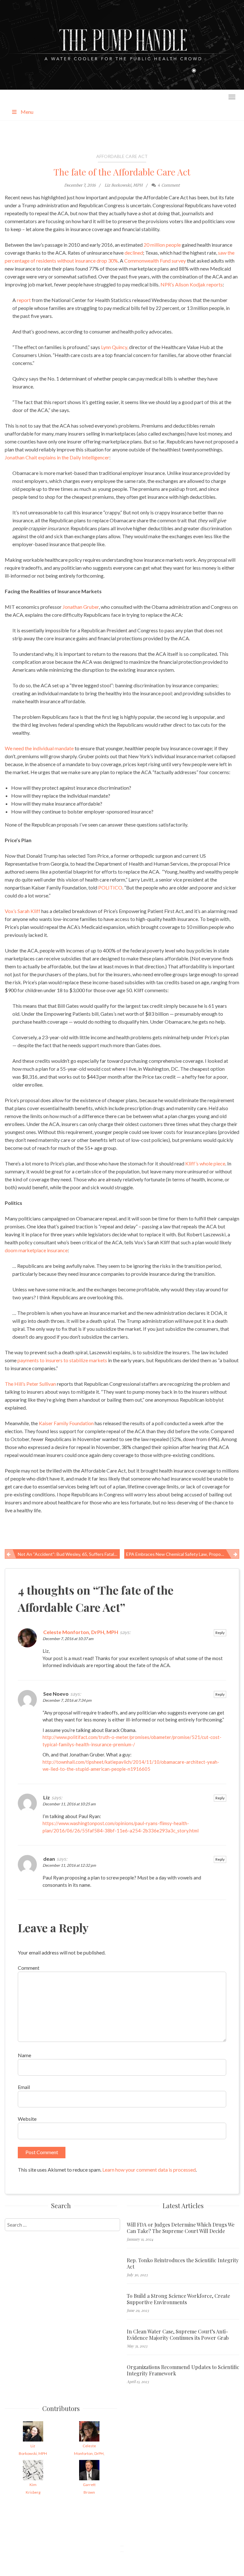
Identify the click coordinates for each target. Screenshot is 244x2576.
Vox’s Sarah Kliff (23, 911)
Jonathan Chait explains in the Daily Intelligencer (57, 457)
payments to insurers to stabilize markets (62, 1360)
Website (27, 2119)
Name (24, 2055)
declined (134, 253)
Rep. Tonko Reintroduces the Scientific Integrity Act (183, 2263)
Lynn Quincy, (115, 347)
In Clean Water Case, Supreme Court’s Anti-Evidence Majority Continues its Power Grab (178, 2335)
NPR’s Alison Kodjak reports (192, 284)
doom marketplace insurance (36, 1250)
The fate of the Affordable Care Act (122, 172)
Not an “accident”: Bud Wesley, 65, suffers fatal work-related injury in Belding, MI (69, 1554)
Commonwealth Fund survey (155, 261)
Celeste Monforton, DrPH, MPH (81, 1632)
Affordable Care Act (122, 156)
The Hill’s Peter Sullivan (30, 1384)
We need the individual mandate (39, 748)
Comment (29, 1968)
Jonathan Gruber (81, 607)
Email (24, 2087)
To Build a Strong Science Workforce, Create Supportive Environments (178, 2299)
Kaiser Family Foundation (66, 1423)
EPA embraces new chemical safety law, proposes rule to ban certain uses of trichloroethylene (183, 1554)
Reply (220, 1633)
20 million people (162, 245)
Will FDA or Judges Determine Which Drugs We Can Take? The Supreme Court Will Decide (181, 2228)
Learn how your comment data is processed (149, 2170)
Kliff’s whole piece (205, 1163)
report (24, 300)
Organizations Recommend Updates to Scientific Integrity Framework (183, 2370)
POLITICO (110, 887)
